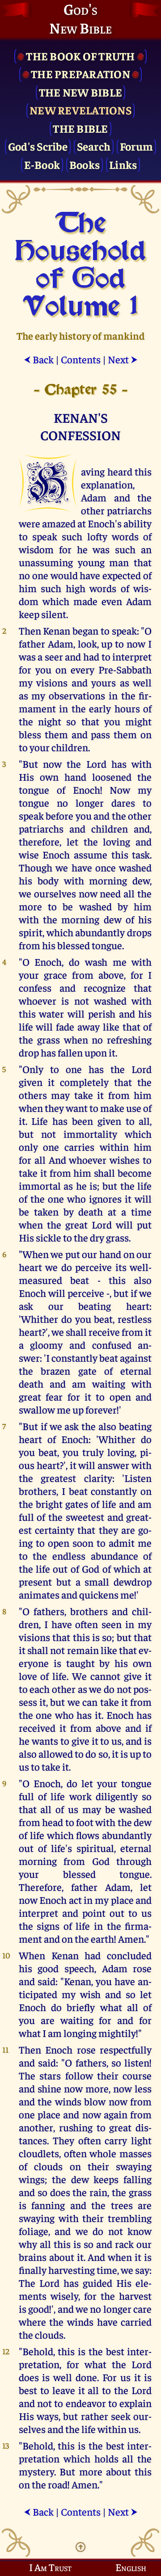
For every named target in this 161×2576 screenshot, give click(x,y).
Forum (136, 146)
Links (123, 164)
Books (85, 164)
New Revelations (80, 110)
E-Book (42, 164)
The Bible (80, 128)
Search (94, 146)
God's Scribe (38, 146)
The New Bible (80, 92)
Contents (81, 359)
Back (39, 359)
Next (123, 359)
